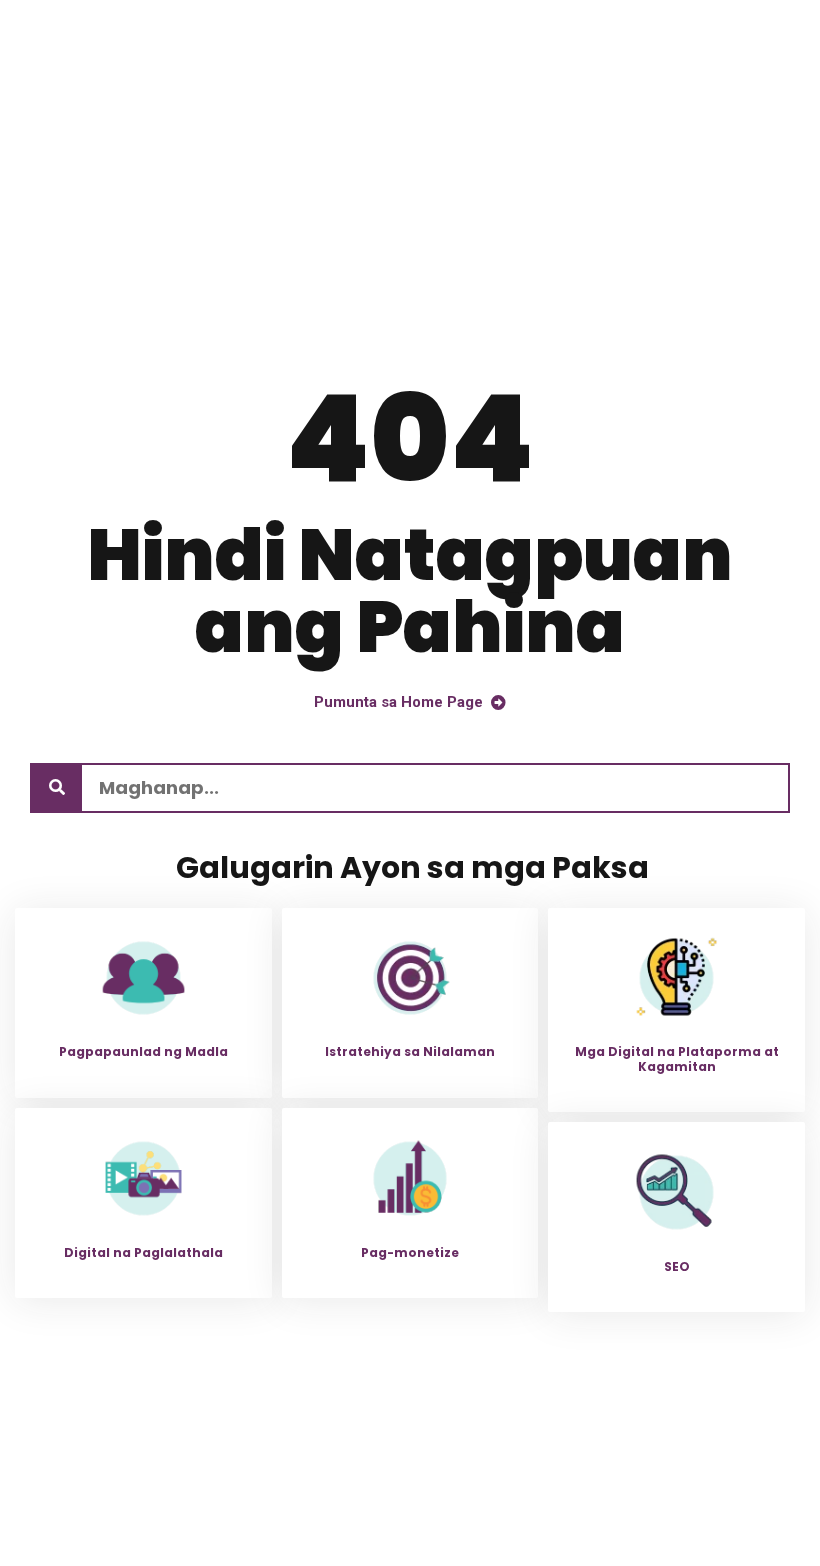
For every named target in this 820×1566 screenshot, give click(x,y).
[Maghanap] (57, 788)
